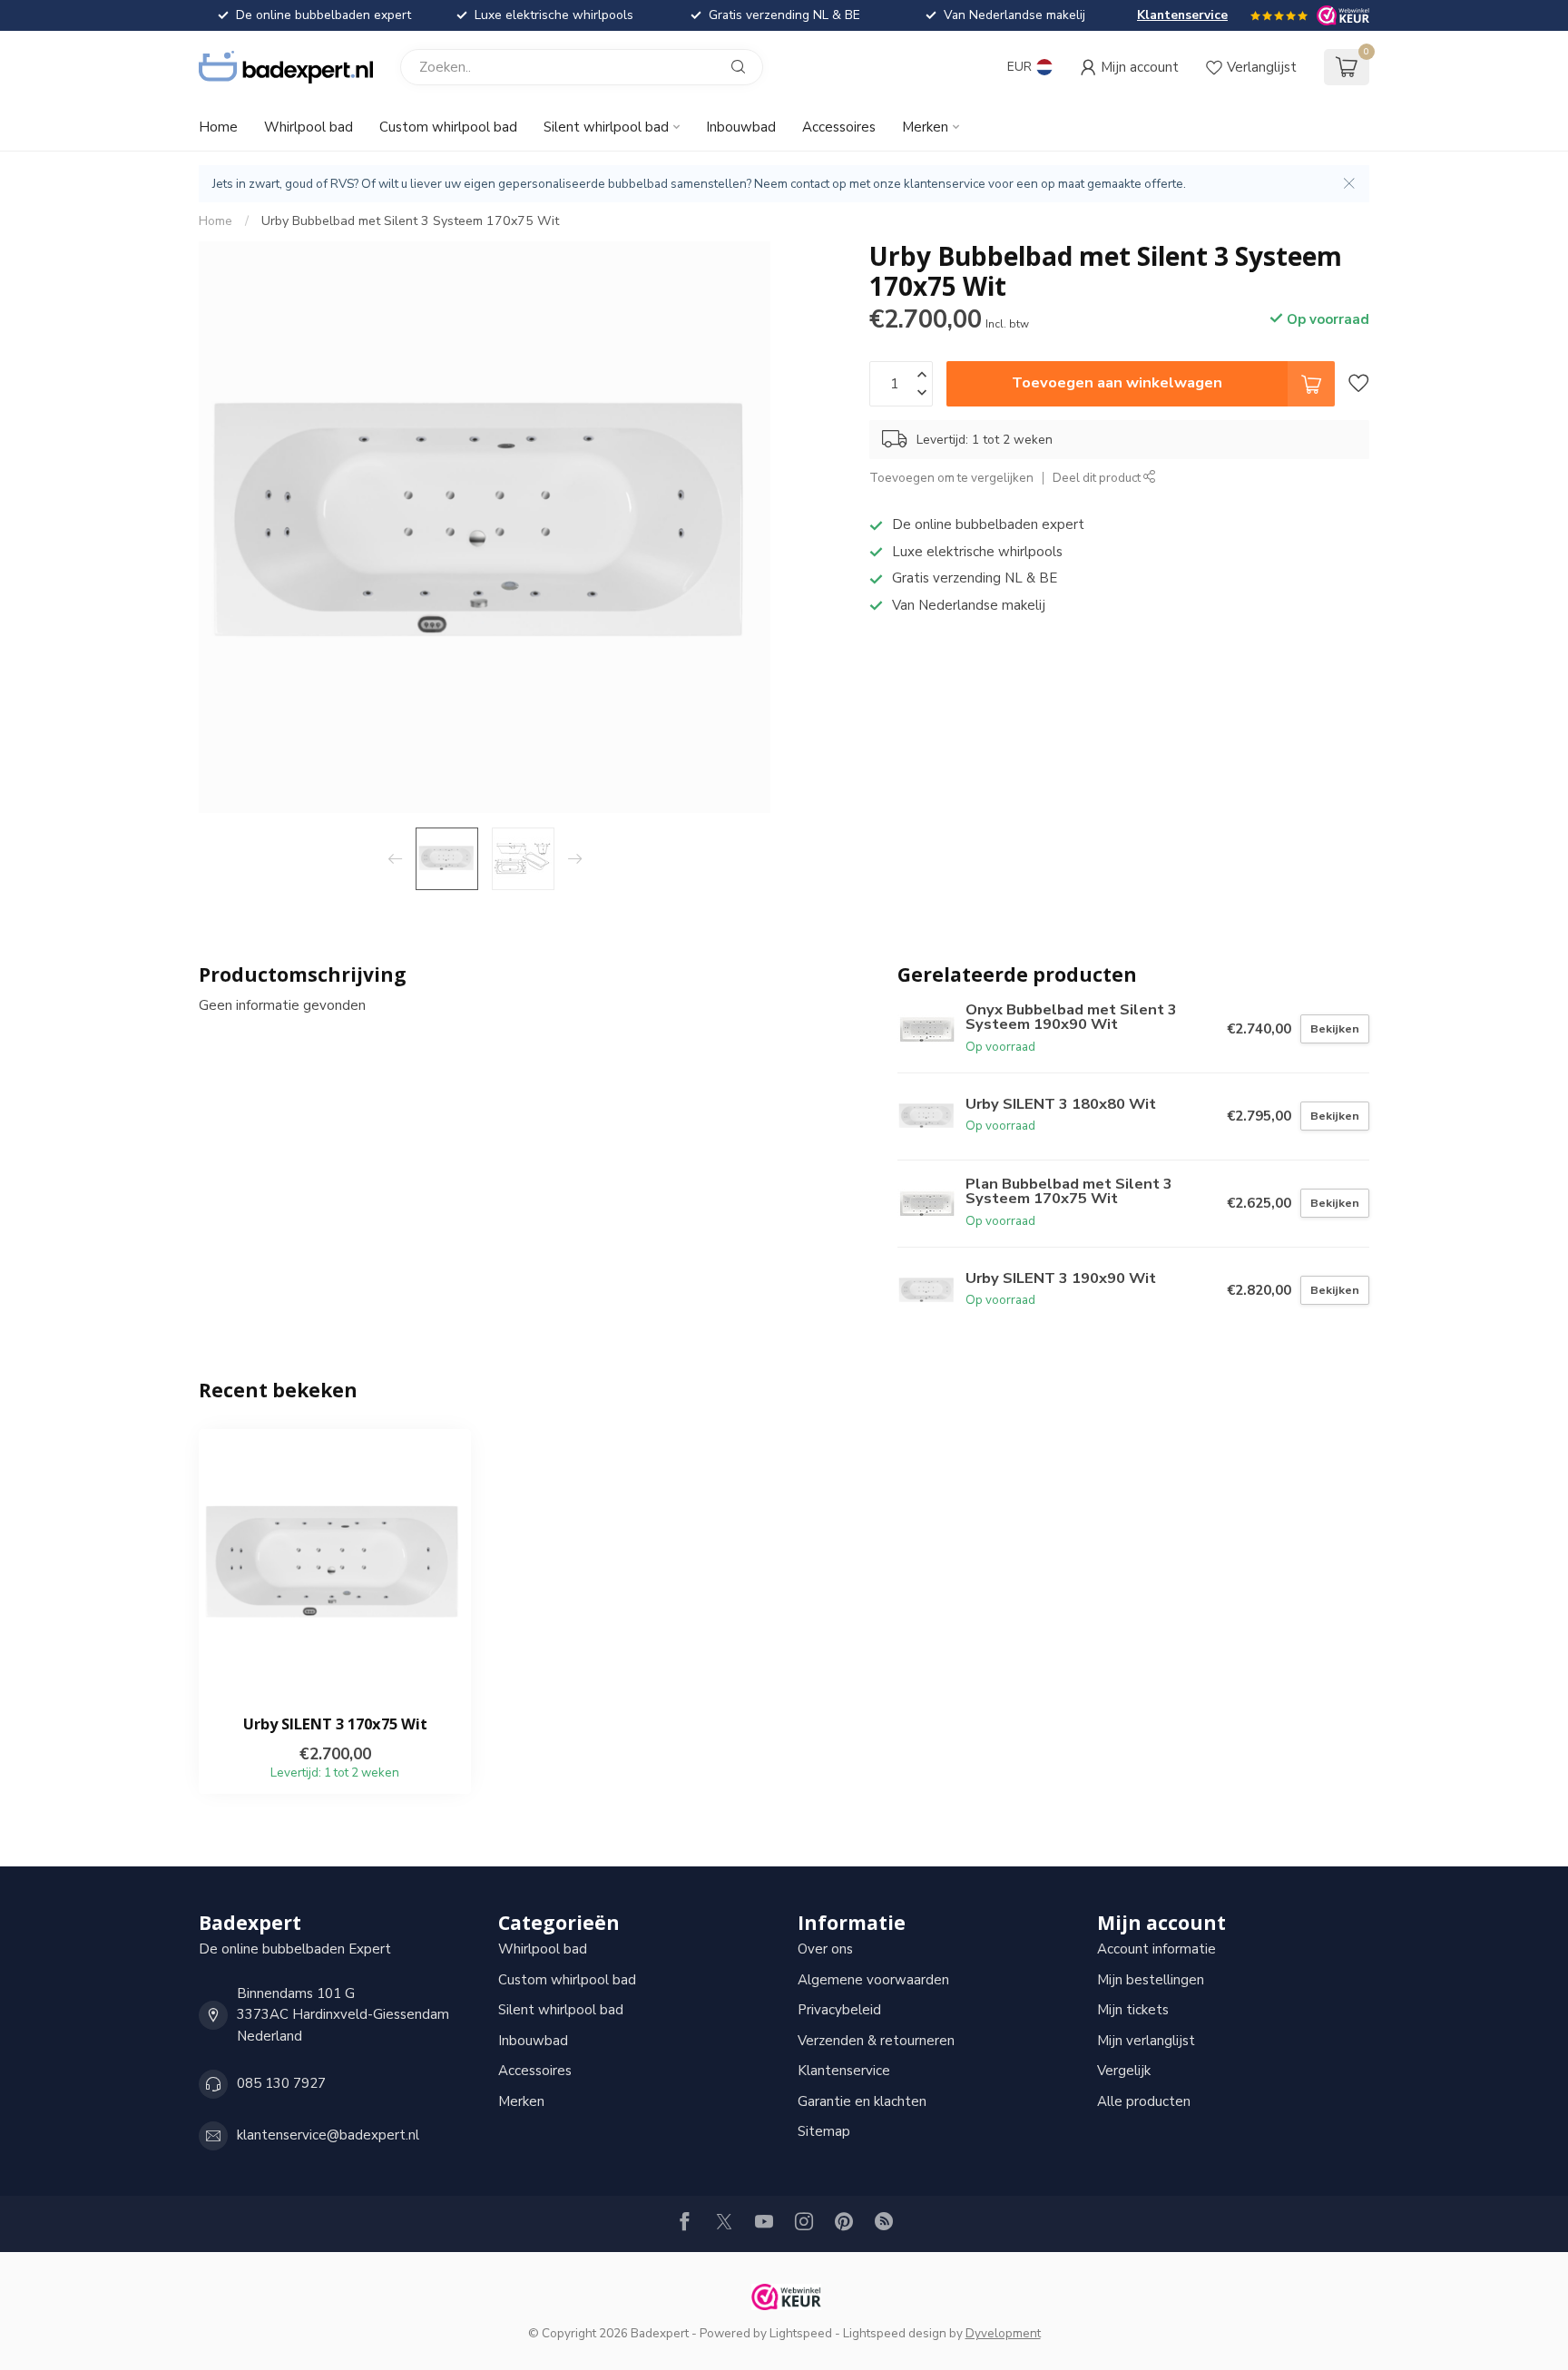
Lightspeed (801, 2333)
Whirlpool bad (309, 127)
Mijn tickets (1133, 2010)
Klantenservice (1182, 15)
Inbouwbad (741, 127)
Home (218, 127)
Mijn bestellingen (1151, 1980)
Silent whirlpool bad (606, 127)
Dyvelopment (1003, 2333)
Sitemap (824, 2131)
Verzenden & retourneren (876, 2041)
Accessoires (839, 127)
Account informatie (1156, 1949)
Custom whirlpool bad (448, 127)
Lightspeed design (895, 2333)
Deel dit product (1098, 478)
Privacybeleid (839, 2010)
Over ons (825, 1949)
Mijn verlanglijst (1146, 2041)
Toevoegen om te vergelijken (951, 478)
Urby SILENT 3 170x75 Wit (335, 1724)
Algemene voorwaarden (873, 1980)
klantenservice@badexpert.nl (328, 2135)
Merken (925, 127)
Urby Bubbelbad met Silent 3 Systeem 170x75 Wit (410, 221)
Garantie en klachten (862, 2101)
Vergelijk (1124, 2071)
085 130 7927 (281, 2083)
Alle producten (1144, 2101)
